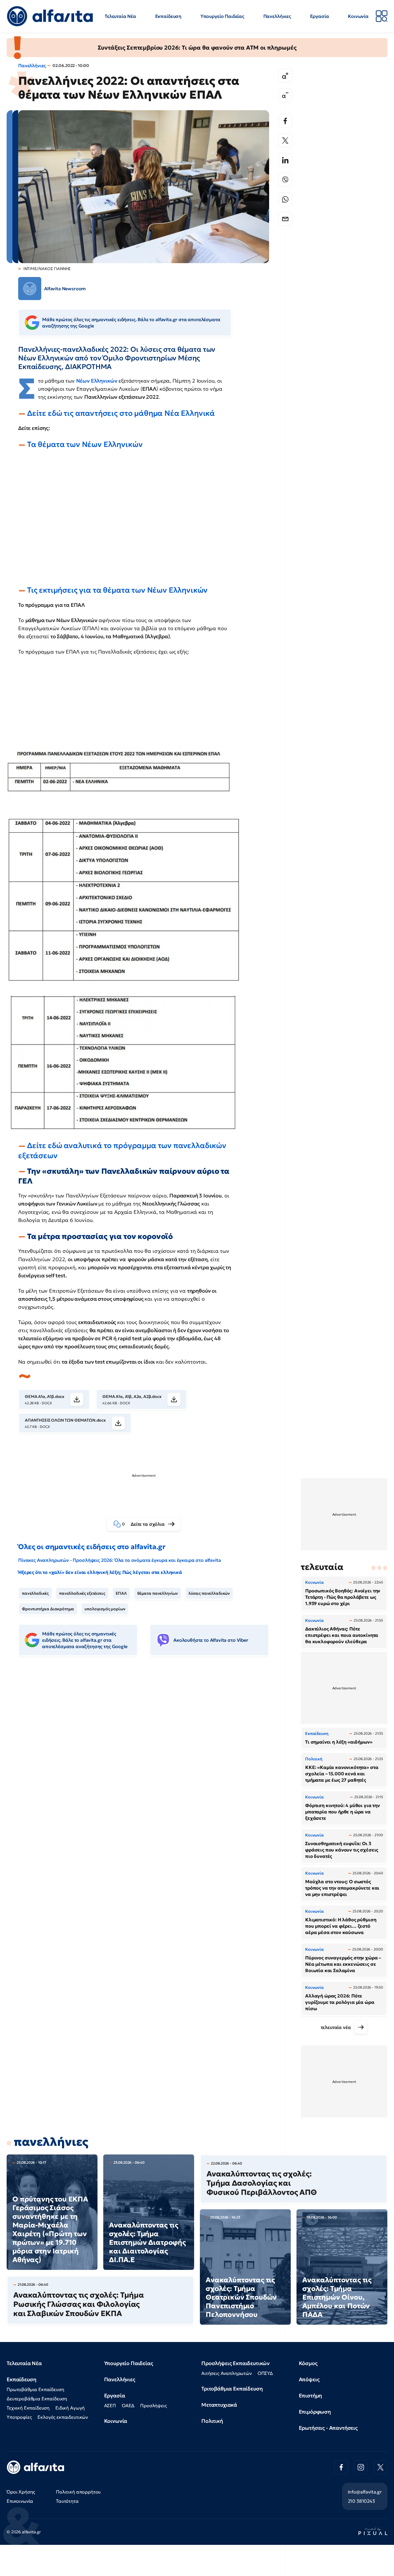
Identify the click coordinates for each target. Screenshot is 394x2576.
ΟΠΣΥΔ (265, 2373)
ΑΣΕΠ (110, 2405)
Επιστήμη (310, 2396)
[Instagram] (361, 2467)
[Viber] (285, 180)
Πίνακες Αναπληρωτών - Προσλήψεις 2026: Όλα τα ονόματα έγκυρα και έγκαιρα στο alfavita (119, 1560)
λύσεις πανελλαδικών (209, 1593)
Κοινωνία (358, 16)
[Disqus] (148, 1749)
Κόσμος (308, 2363)
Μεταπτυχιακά (219, 2405)
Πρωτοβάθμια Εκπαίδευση (35, 2389)
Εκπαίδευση (168, 16)
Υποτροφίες (19, 2417)
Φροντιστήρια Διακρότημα (48, 1609)
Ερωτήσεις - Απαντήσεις (328, 2428)
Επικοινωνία (20, 2501)
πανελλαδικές (35, 1593)
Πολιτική (212, 2421)
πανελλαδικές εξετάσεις (82, 1593)
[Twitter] (285, 141)
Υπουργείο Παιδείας (222, 16)
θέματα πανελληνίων (158, 1593)
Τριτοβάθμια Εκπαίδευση (232, 2389)
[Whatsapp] (285, 199)
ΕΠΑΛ (121, 1593)
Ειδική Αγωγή (70, 2408)
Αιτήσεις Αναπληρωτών (227, 2373)
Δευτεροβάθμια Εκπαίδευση (37, 2399)
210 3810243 (361, 2501)
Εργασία (320, 16)
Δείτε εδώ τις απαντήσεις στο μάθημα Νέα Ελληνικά (121, 413)
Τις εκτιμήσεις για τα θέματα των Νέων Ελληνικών (117, 590)
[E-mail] (285, 219)
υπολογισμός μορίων (105, 1609)
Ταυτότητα (67, 2501)
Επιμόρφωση (315, 2412)
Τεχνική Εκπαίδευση (28, 2408)
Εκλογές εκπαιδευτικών (63, 2417)
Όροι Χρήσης (21, 2492)
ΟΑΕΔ (128, 2405)
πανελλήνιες (51, 2142)
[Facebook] (285, 121)
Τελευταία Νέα (120, 16)
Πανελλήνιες (277, 16)
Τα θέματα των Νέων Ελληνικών (85, 444)
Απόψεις (309, 2379)
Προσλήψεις (153, 2405)
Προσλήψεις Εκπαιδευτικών (236, 2363)
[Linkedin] (285, 160)
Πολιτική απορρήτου (78, 2492)
